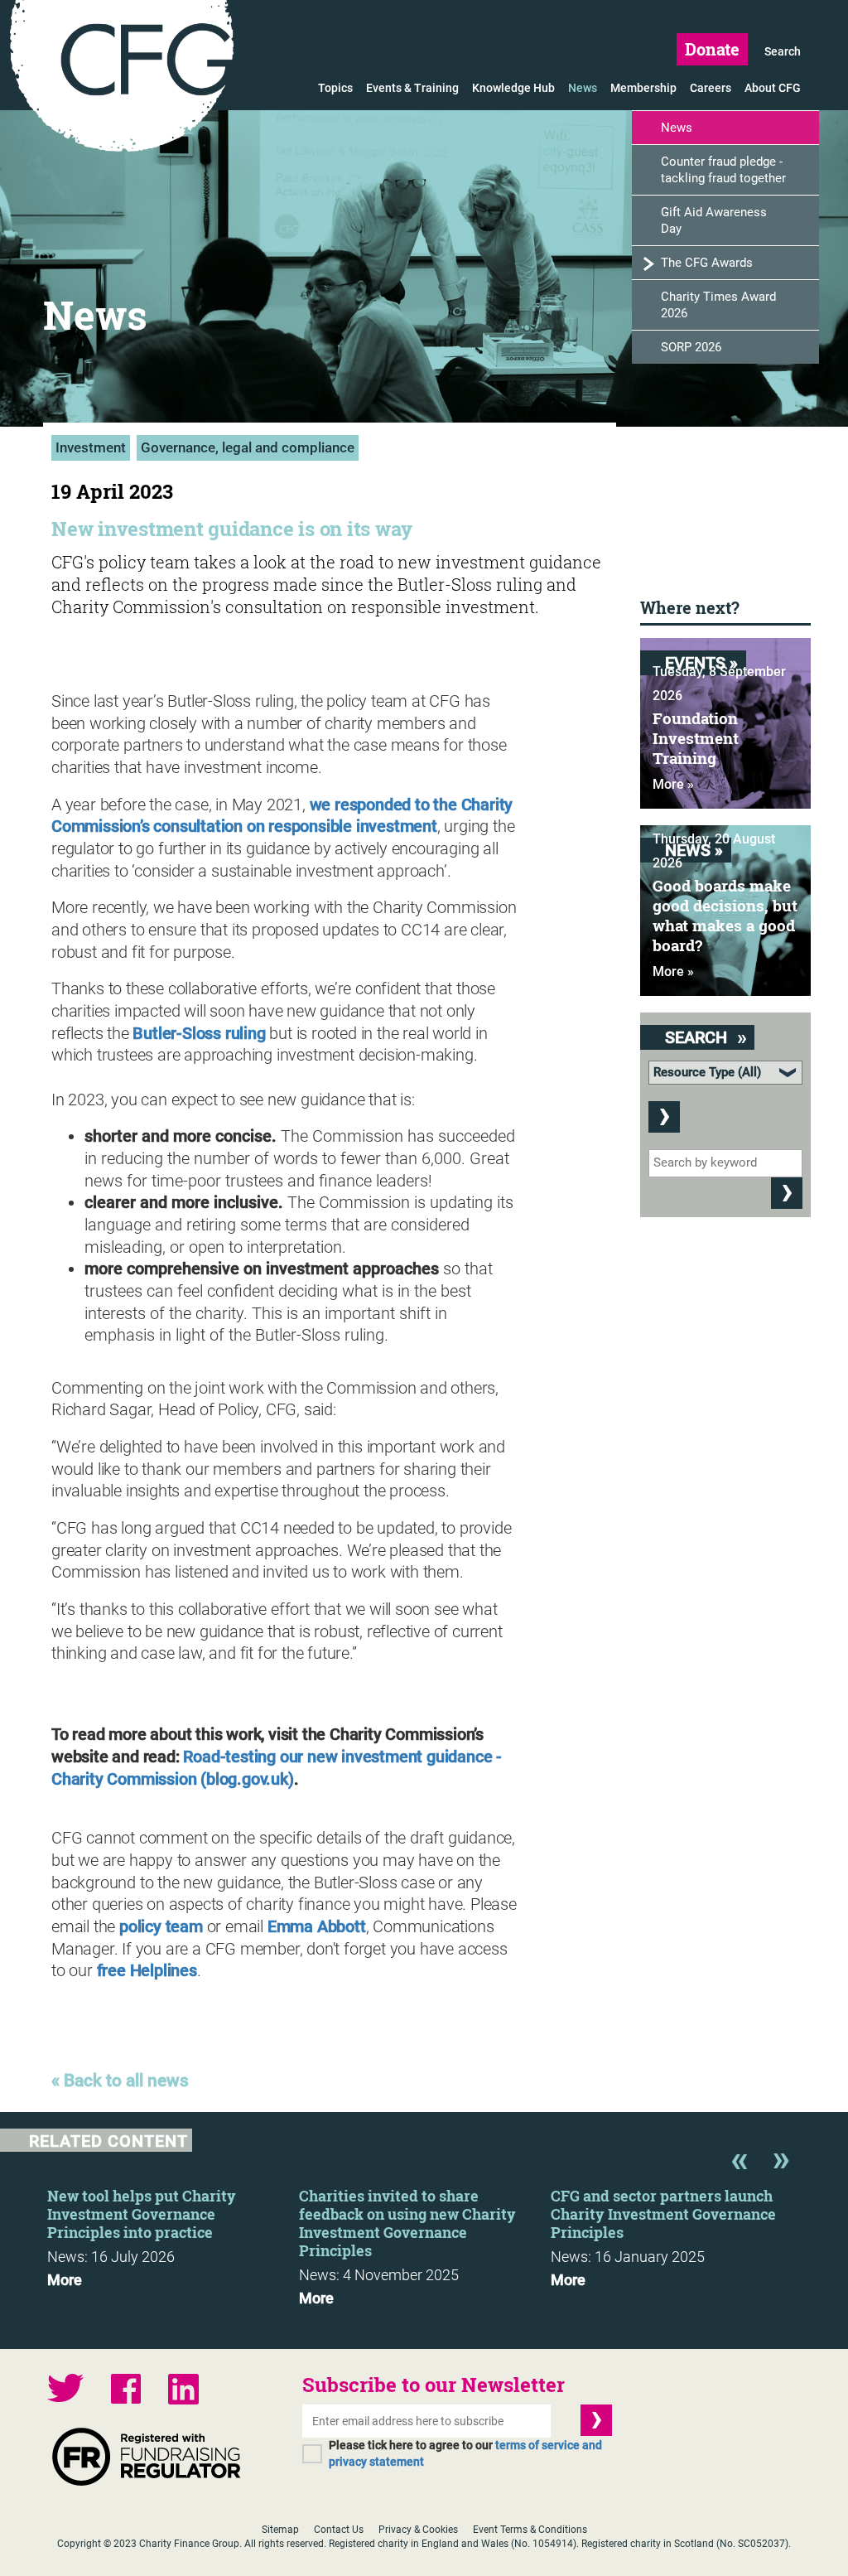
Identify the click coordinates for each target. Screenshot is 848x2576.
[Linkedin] (183, 2391)
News (583, 88)
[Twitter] (65, 2390)
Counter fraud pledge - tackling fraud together (723, 170)
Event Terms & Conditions (530, 2530)
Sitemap (280, 2530)
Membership (643, 88)
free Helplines (147, 1970)
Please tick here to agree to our (465, 2453)
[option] (173, 2233)
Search (783, 51)
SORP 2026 (691, 347)
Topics (335, 88)
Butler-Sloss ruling (199, 1033)
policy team (161, 1926)
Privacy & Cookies (418, 2530)
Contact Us (339, 2530)
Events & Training (412, 88)
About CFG (773, 88)
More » (673, 784)
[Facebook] (126, 2391)
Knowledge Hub (513, 88)
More (65, 2280)
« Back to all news (120, 2081)
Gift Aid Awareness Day (714, 220)
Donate (712, 49)
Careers (711, 88)
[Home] (122, 79)
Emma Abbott (317, 1926)
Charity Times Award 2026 (718, 305)
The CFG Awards (707, 263)
